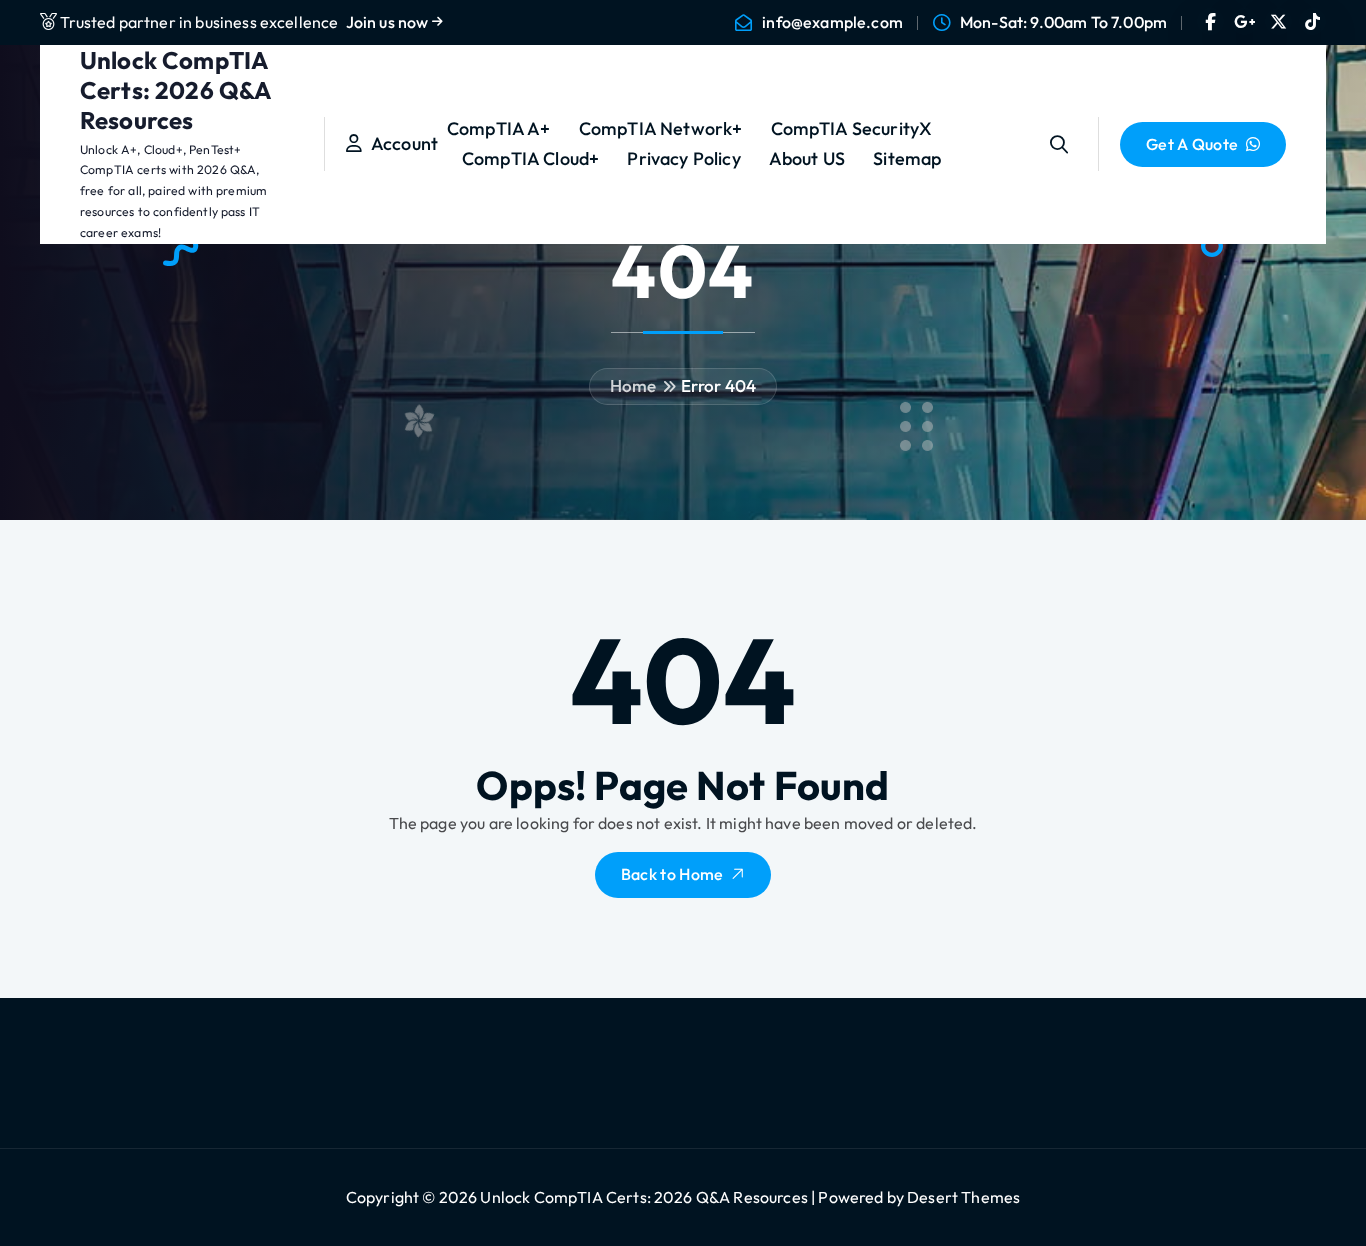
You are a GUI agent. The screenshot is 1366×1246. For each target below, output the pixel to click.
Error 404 (718, 385)
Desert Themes (963, 1197)
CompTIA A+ (499, 128)
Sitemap (907, 158)
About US (807, 158)
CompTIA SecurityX (852, 128)
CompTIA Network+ (661, 128)
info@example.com (832, 22)
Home (633, 385)
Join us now (389, 22)
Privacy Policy (683, 158)
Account (400, 143)
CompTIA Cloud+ (530, 158)
